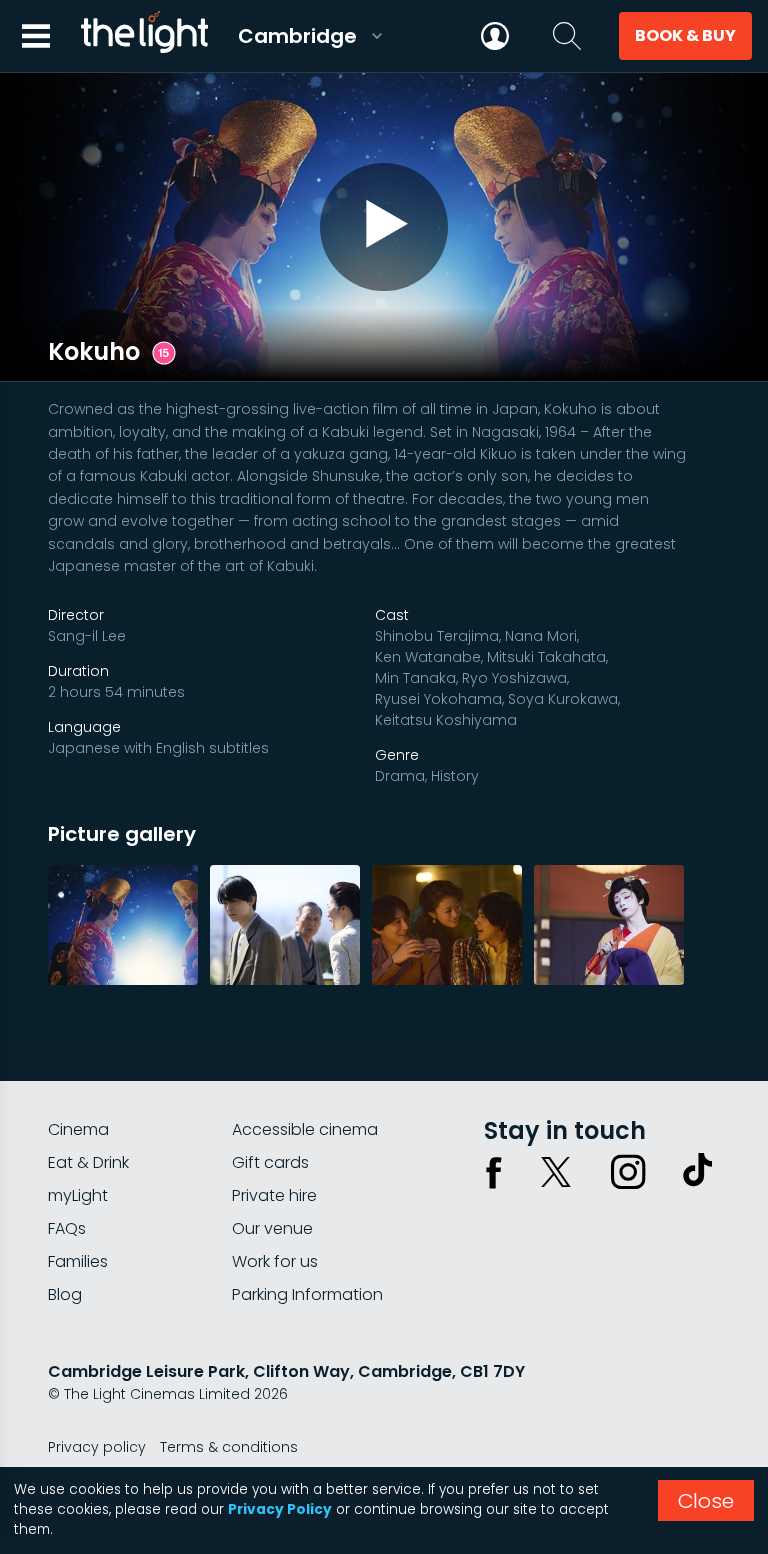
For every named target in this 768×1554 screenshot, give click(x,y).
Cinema (78, 1129)
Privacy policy (97, 1447)
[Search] (567, 36)
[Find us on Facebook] (494, 1172)
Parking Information (307, 1294)
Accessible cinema (305, 1129)
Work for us (275, 1261)
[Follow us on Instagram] (628, 1172)
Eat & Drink (88, 1162)
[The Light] (144, 36)
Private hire (274, 1195)
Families (78, 1261)
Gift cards (270, 1162)
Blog (65, 1294)
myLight (78, 1195)
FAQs (67, 1228)
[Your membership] (495, 36)
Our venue (272, 1228)
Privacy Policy (280, 1509)
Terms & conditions (229, 1447)
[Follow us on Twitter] (556, 1172)
